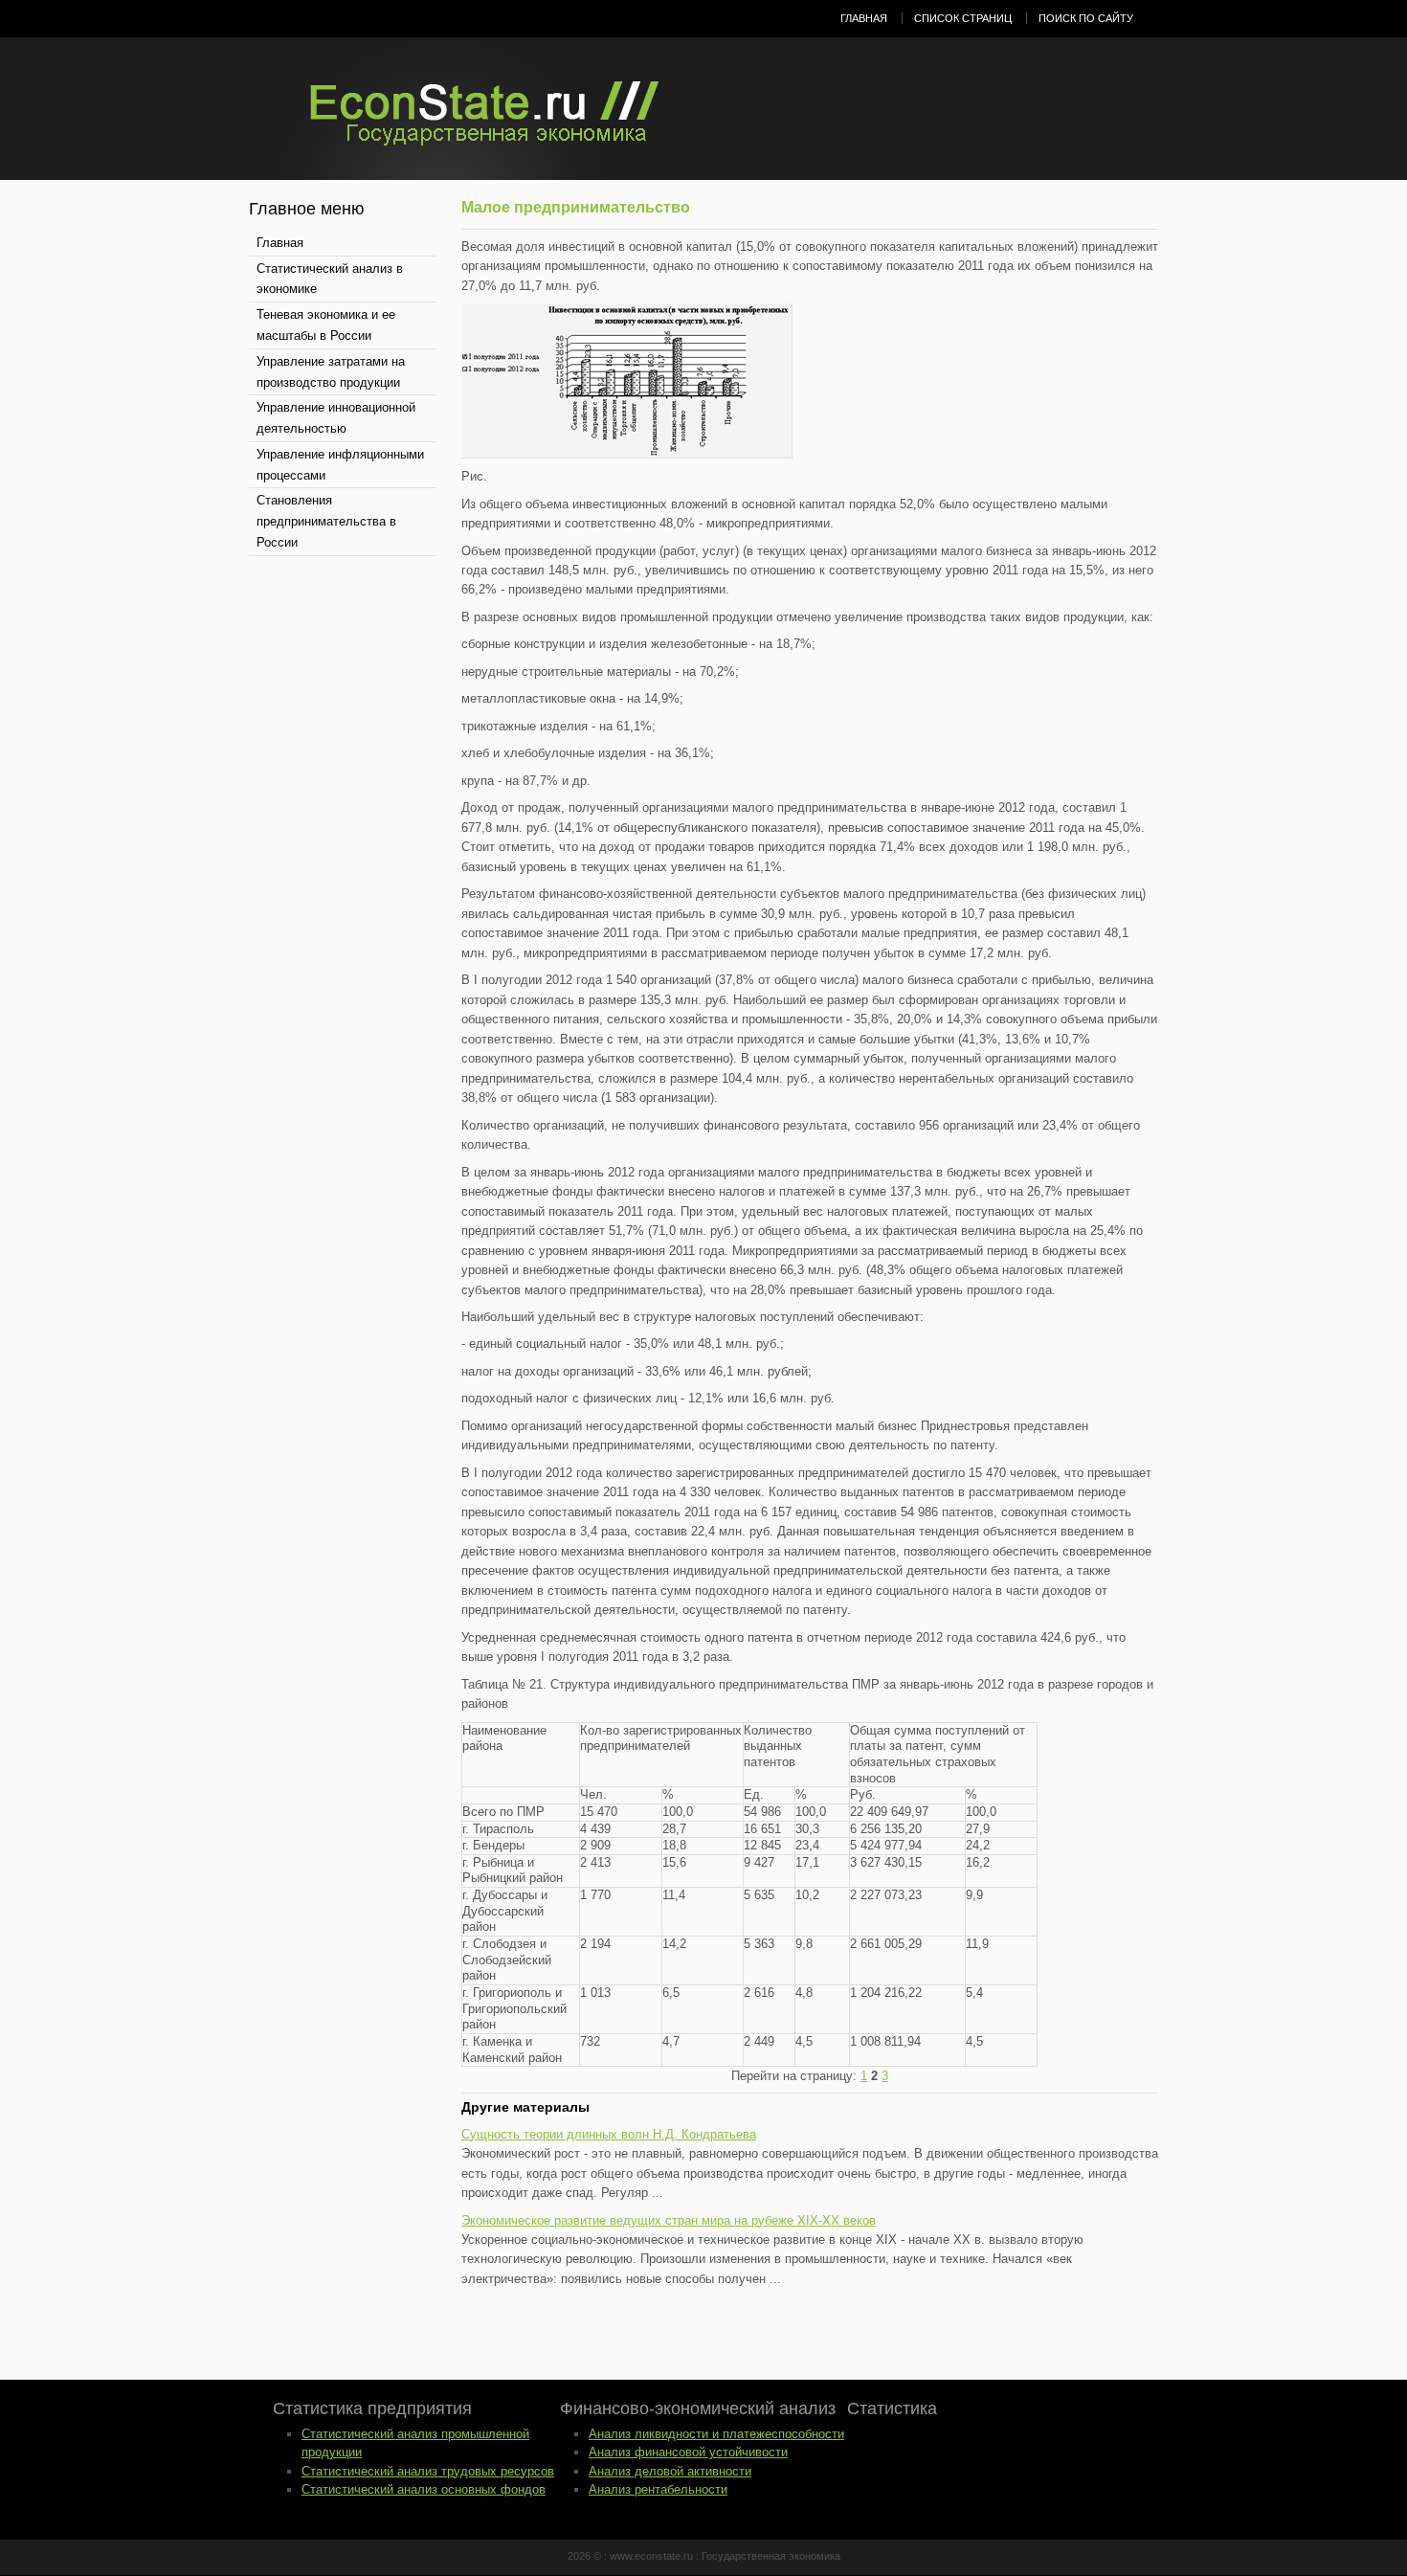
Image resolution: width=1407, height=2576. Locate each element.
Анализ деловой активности (670, 2471)
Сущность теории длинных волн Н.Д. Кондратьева (609, 2134)
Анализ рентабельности (658, 2489)
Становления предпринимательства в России (326, 521)
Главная (864, 18)
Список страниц (963, 18)
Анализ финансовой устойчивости (688, 2452)
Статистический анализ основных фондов (424, 2489)
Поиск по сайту (1086, 18)
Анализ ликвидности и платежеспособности (716, 2434)
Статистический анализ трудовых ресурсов (428, 2471)
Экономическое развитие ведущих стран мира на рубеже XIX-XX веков (669, 2220)
